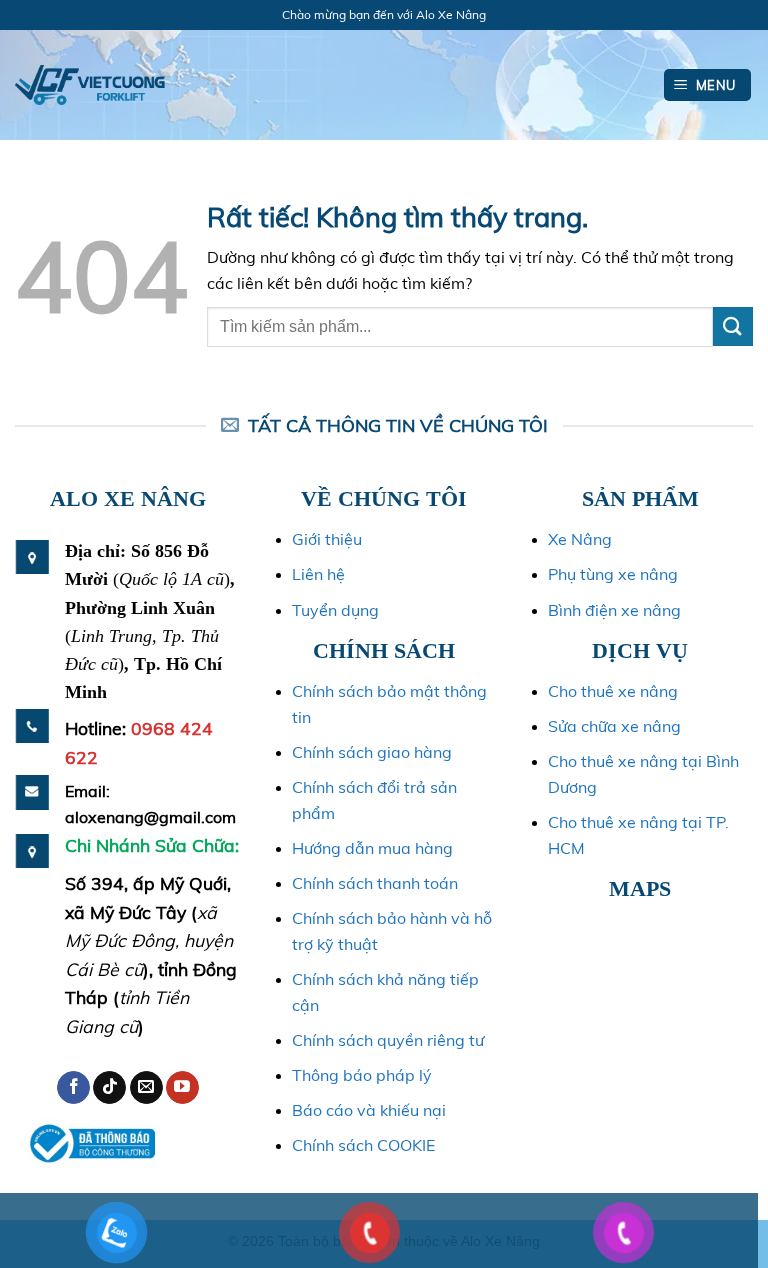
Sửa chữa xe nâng (614, 726)
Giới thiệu (327, 539)
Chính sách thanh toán (375, 883)
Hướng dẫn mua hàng (372, 848)
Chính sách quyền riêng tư (388, 1040)
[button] (708, 85)
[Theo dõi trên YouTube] (182, 1088)
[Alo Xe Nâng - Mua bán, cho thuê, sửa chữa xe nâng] (90, 84)
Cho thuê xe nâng (613, 691)
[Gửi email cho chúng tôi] (146, 1088)
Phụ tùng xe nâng (613, 574)
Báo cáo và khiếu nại (369, 1110)
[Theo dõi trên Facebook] (73, 1088)
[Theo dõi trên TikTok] (109, 1088)
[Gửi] (733, 326)
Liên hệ (318, 574)
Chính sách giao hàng (372, 752)
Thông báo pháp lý (362, 1075)
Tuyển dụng (335, 610)
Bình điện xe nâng (614, 610)
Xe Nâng (580, 539)
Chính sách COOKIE (363, 1145)
